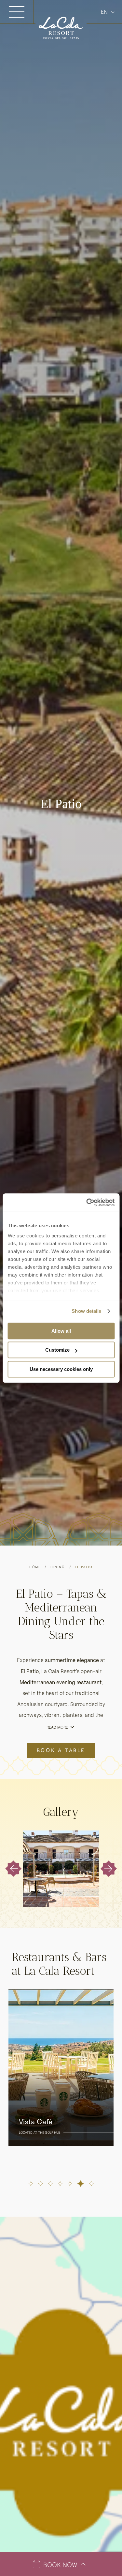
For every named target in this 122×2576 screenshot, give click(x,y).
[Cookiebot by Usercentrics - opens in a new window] (87, 1202)
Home (35, 1567)
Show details (86, 1311)
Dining (58, 1567)
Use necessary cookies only (61, 1369)
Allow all (61, 1331)
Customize (57, 1350)
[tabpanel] (61, 2068)
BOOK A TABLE (61, 1750)
